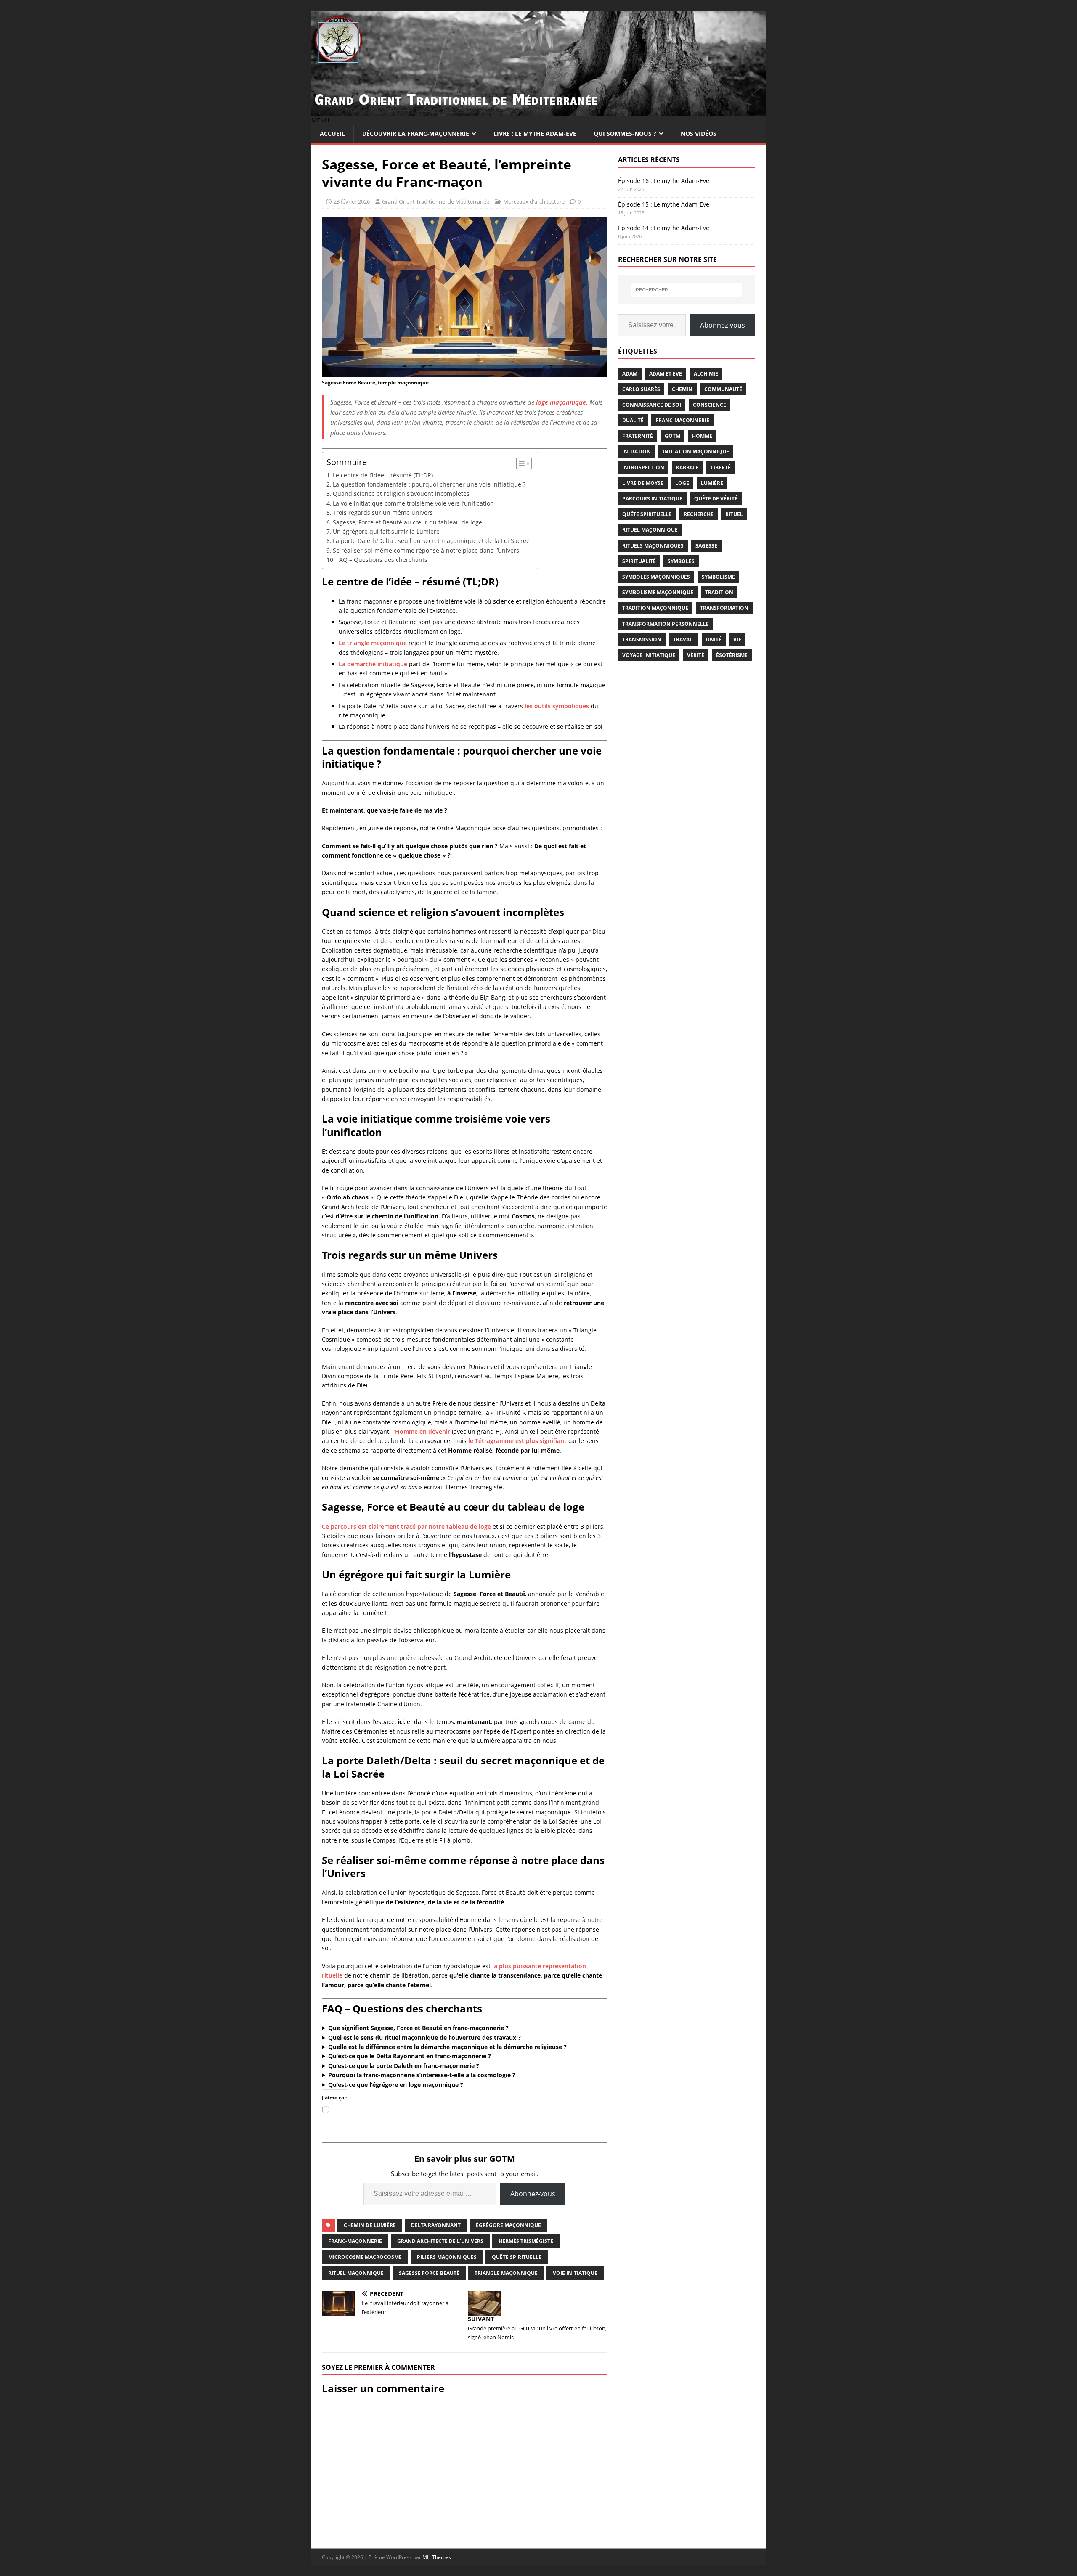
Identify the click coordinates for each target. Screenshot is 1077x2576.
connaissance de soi (652, 405)
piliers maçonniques (447, 2257)
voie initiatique (575, 2273)
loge (682, 483)
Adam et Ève (666, 374)
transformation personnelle (666, 624)
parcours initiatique (652, 499)
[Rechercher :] (687, 290)
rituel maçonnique (356, 2273)
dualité (633, 420)
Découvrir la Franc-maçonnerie (416, 134)
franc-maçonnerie (355, 2241)
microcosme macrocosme (365, 2257)
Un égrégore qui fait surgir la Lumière (386, 531)
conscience (710, 405)
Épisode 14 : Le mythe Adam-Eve (664, 228)
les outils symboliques (557, 706)
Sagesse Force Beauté (429, 2273)
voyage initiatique (649, 655)
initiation (637, 451)
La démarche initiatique (373, 664)
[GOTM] (538, 111)
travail (684, 639)
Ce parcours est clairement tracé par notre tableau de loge (406, 1526)
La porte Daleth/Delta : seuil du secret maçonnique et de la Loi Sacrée (431, 541)
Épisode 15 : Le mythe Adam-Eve (664, 204)
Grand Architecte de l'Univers (440, 2241)
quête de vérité (716, 499)
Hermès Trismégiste (526, 2241)
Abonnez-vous (533, 2194)
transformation (724, 608)
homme (702, 436)
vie (737, 639)
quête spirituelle (517, 2257)
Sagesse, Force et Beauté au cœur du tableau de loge (407, 522)
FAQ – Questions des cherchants (382, 560)
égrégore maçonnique (508, 2225)
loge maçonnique (561, 402)
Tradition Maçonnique (655, 608)
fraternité (638, 436)
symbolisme (718, 577)
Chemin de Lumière (370, 2225)
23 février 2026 (352, 201)
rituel (734, 514)
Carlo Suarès (641, 389)
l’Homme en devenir (421, 1431)
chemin (682, 389)
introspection (643, 467)
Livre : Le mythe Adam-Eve (535, 134)
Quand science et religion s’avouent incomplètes (401, 494)
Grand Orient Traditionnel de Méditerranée (436, 201)
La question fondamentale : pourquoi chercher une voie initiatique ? (429, 484)
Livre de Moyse (643, 483)
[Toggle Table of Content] (520, 463)
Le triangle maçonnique (373, 643)
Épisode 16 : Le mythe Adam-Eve (664, 181)
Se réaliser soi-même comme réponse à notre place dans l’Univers (426, 550)
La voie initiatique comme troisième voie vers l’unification (413, 503)
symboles (681, 561)
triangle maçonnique (506, 2273)
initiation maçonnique (696, 451)
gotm (672, 436)
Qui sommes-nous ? (625, 134)
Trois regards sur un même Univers (383, 512)
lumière (712, 483)
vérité (696, 655)
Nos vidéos (699, 134)
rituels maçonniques (653, 546)
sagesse (706, 546)
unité (714, 639)
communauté (723, 389)
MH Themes (437, 2557)
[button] (320, 120)
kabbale (687, 467)
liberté (721, 467)
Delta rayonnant (436, 2225)
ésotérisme (732, 655)
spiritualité (639, 561)
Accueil (332, 134)
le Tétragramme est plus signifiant (517, 1441)
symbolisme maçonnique (658, 592)
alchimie (706, 374)
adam (630, 374)
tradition (719, 592)
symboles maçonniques (656, 577)
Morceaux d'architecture (534, 201)
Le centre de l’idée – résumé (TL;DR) (383, 475)
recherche (699, 514)
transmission (642, 639)
